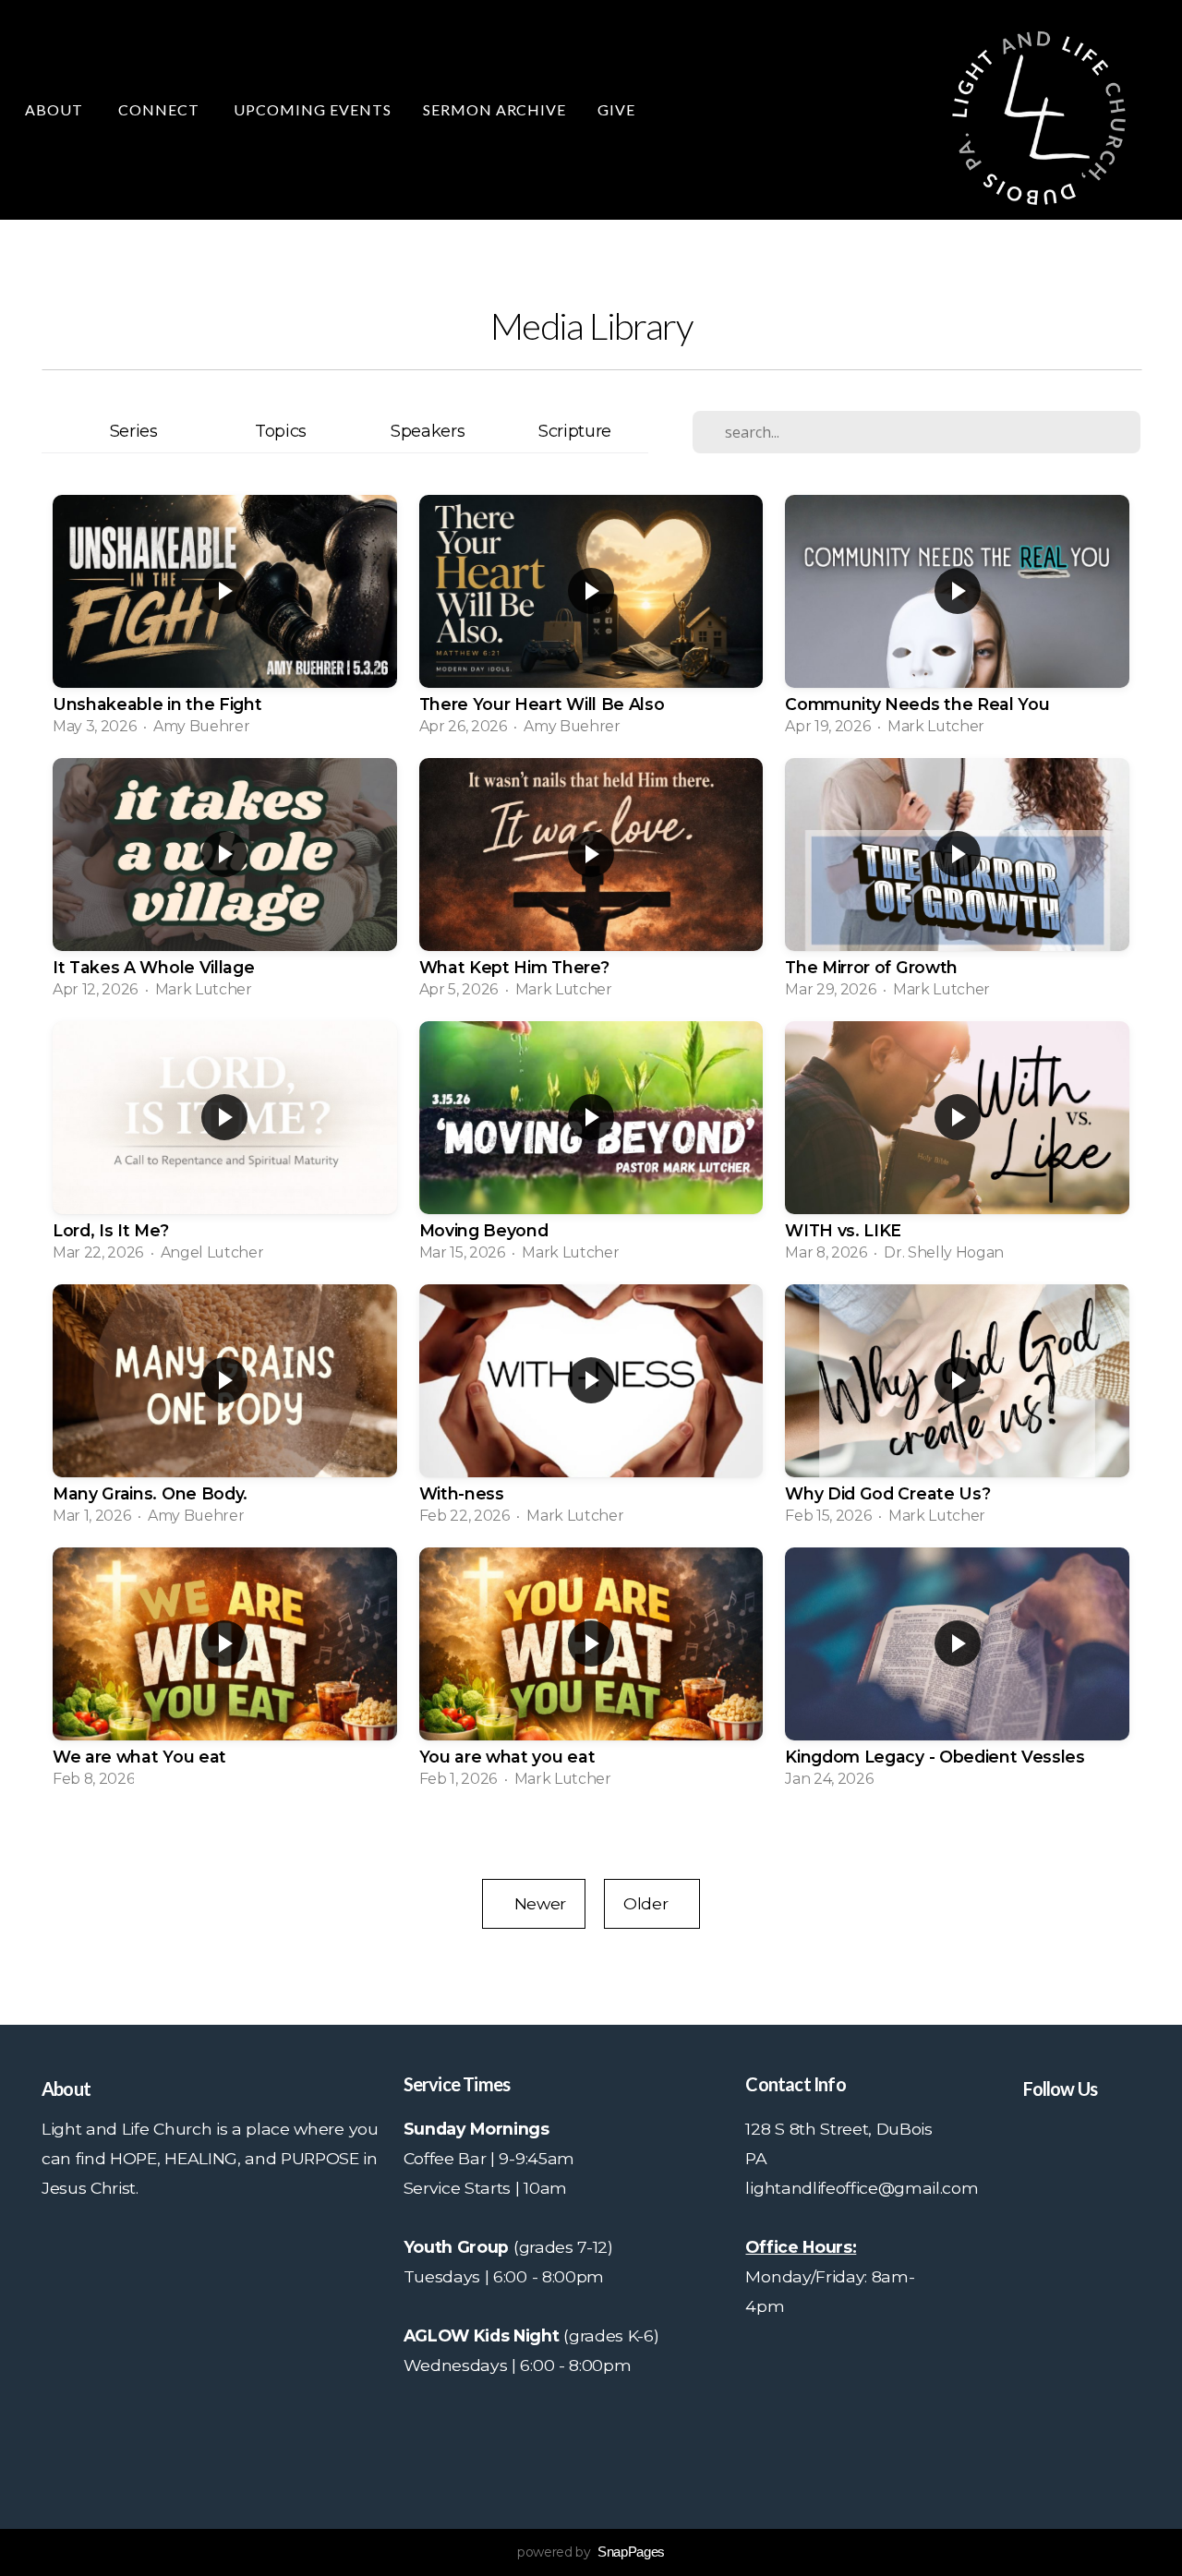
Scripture (575, 431)
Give (616, 109)
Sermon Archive (495, 109)
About (56, 109)
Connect (161, 109)
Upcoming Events (312, 109)
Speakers (428, 431)
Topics (281, 431)
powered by (591, 2552)
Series (134, 431)
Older (652, 1903)
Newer (534, 1903)
